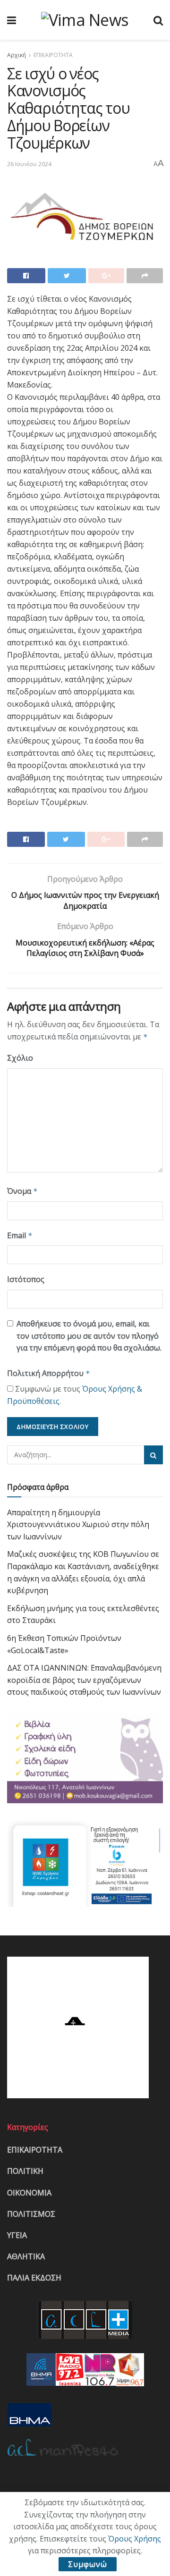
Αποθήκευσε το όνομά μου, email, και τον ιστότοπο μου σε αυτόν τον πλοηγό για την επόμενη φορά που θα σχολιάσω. (89, 1336)
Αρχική (17, 55)
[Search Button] (153, 1455)
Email (20, 1235)
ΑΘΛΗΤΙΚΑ (26, 2256)
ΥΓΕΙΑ (17, 2235)
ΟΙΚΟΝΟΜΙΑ (29, 2193)
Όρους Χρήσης (135, 2539)
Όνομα (22, 1191)
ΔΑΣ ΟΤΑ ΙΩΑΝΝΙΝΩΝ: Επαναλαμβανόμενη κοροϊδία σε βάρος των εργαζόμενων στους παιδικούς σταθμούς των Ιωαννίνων (84, 1680)
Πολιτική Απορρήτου (49, 1373)
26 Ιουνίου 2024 (29, 164)
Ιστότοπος (26, 1279)
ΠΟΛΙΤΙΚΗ (25, 2171)
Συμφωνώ (88, 2564)
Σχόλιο (20, 1058)
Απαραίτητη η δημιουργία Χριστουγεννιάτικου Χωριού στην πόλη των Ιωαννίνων (78, 1524)
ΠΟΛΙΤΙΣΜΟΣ (31, 2214)
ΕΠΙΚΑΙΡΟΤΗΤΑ (53, 55)
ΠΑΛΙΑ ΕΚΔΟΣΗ (34, 2278)
